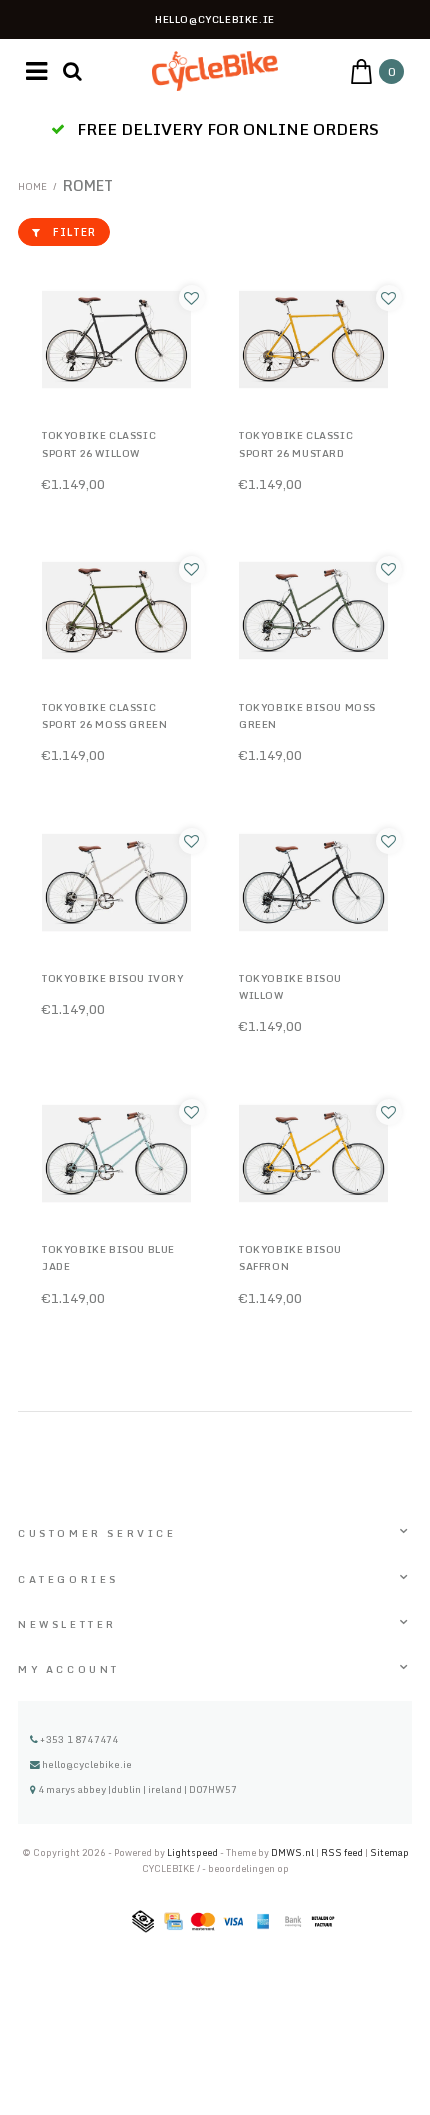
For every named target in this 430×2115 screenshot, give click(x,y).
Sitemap (389, 1852)
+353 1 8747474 (78, 1739)
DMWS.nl (293, 1852)
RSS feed (342, 1852)
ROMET (88, 185)
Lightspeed (192, 1852)
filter (74, 232)
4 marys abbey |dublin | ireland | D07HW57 (136, 1789)
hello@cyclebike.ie (87, 1764)
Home (32, 186)
